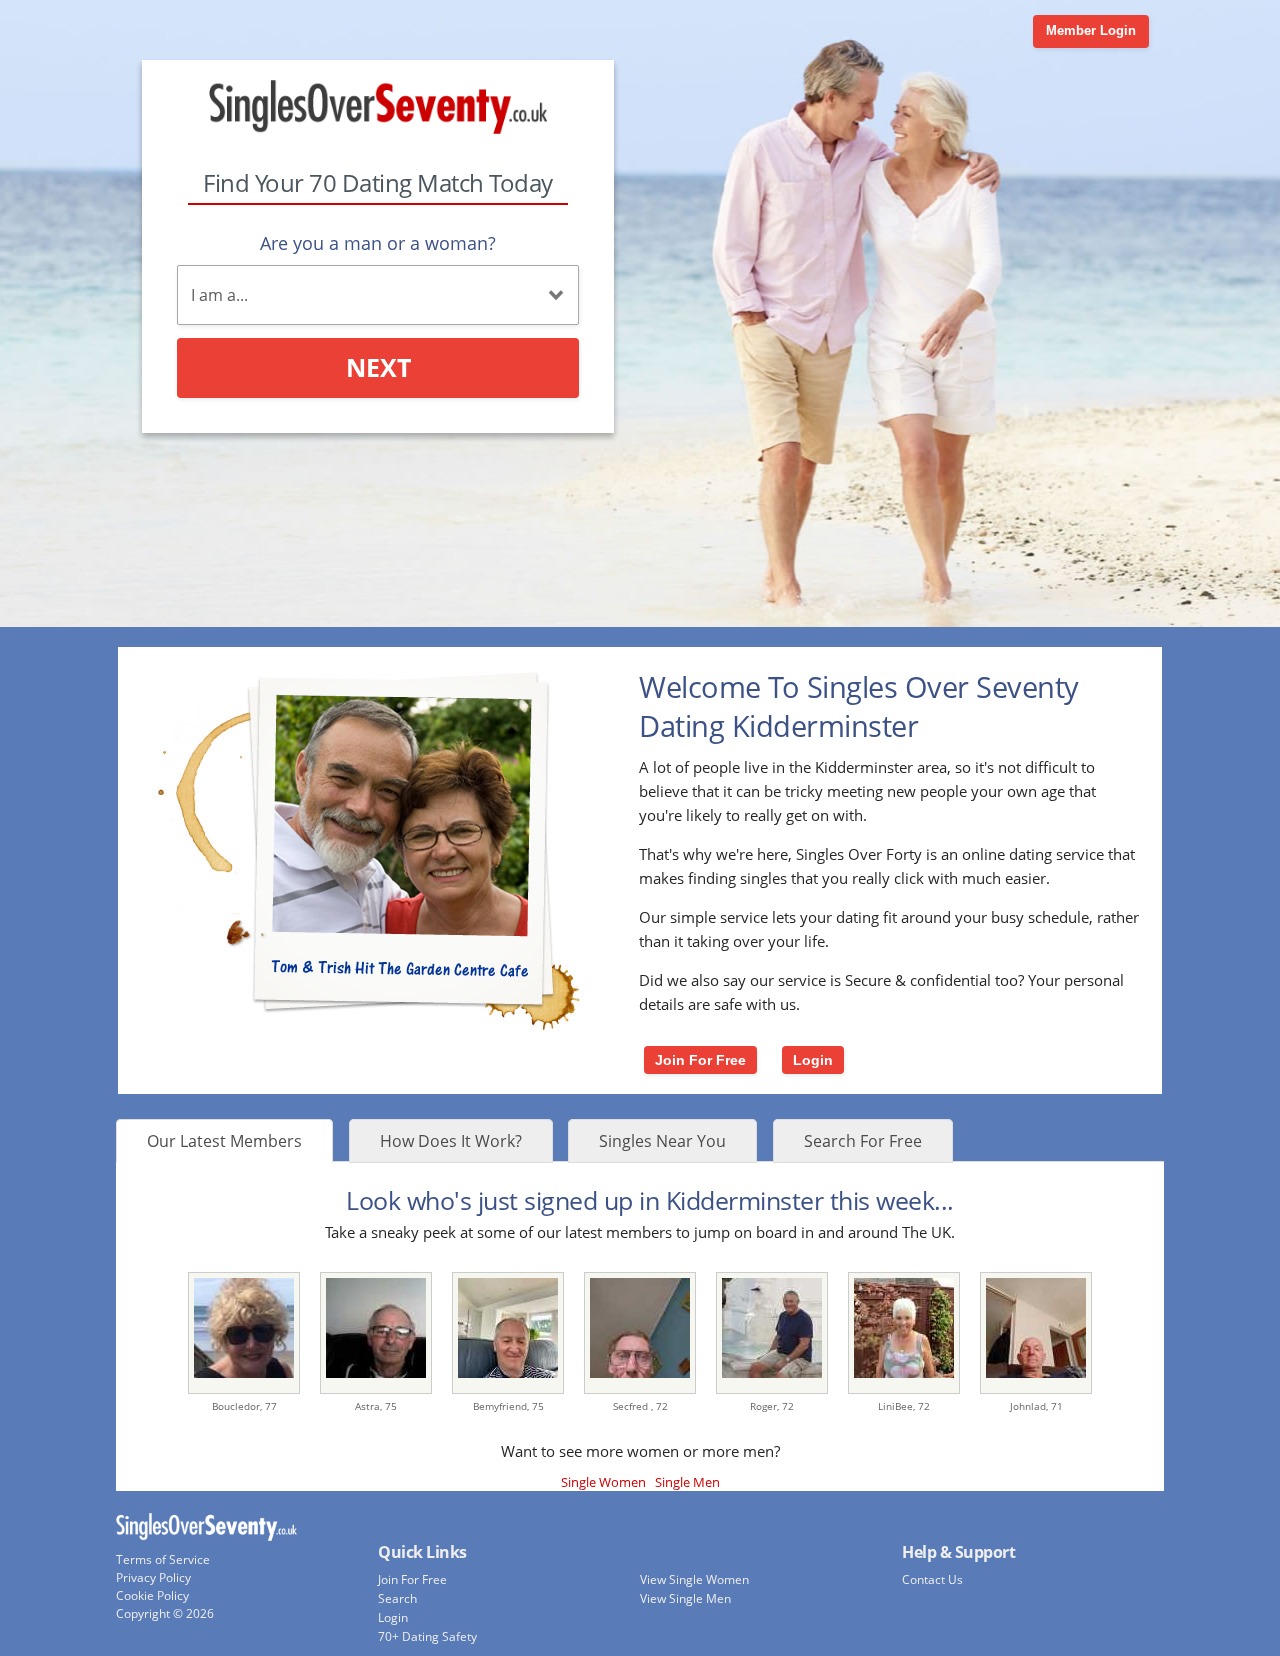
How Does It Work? (451, 1141)
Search (397, 1598)
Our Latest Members (224, 1141)
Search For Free (863, 1141)
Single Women (603, 1482)
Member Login (1091, 30)
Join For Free (700, 1060)
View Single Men (685, 1598)
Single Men (687, 1482)
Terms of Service (163, 1559)
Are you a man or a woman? (378, 243)
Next (378, 367)
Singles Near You (662, 1141)
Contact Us (932, 1579)
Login (813, 1060)
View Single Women (694, 1579)
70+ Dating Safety (427, 1636)
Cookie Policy (152, 1595)
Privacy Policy (153, 1577)
